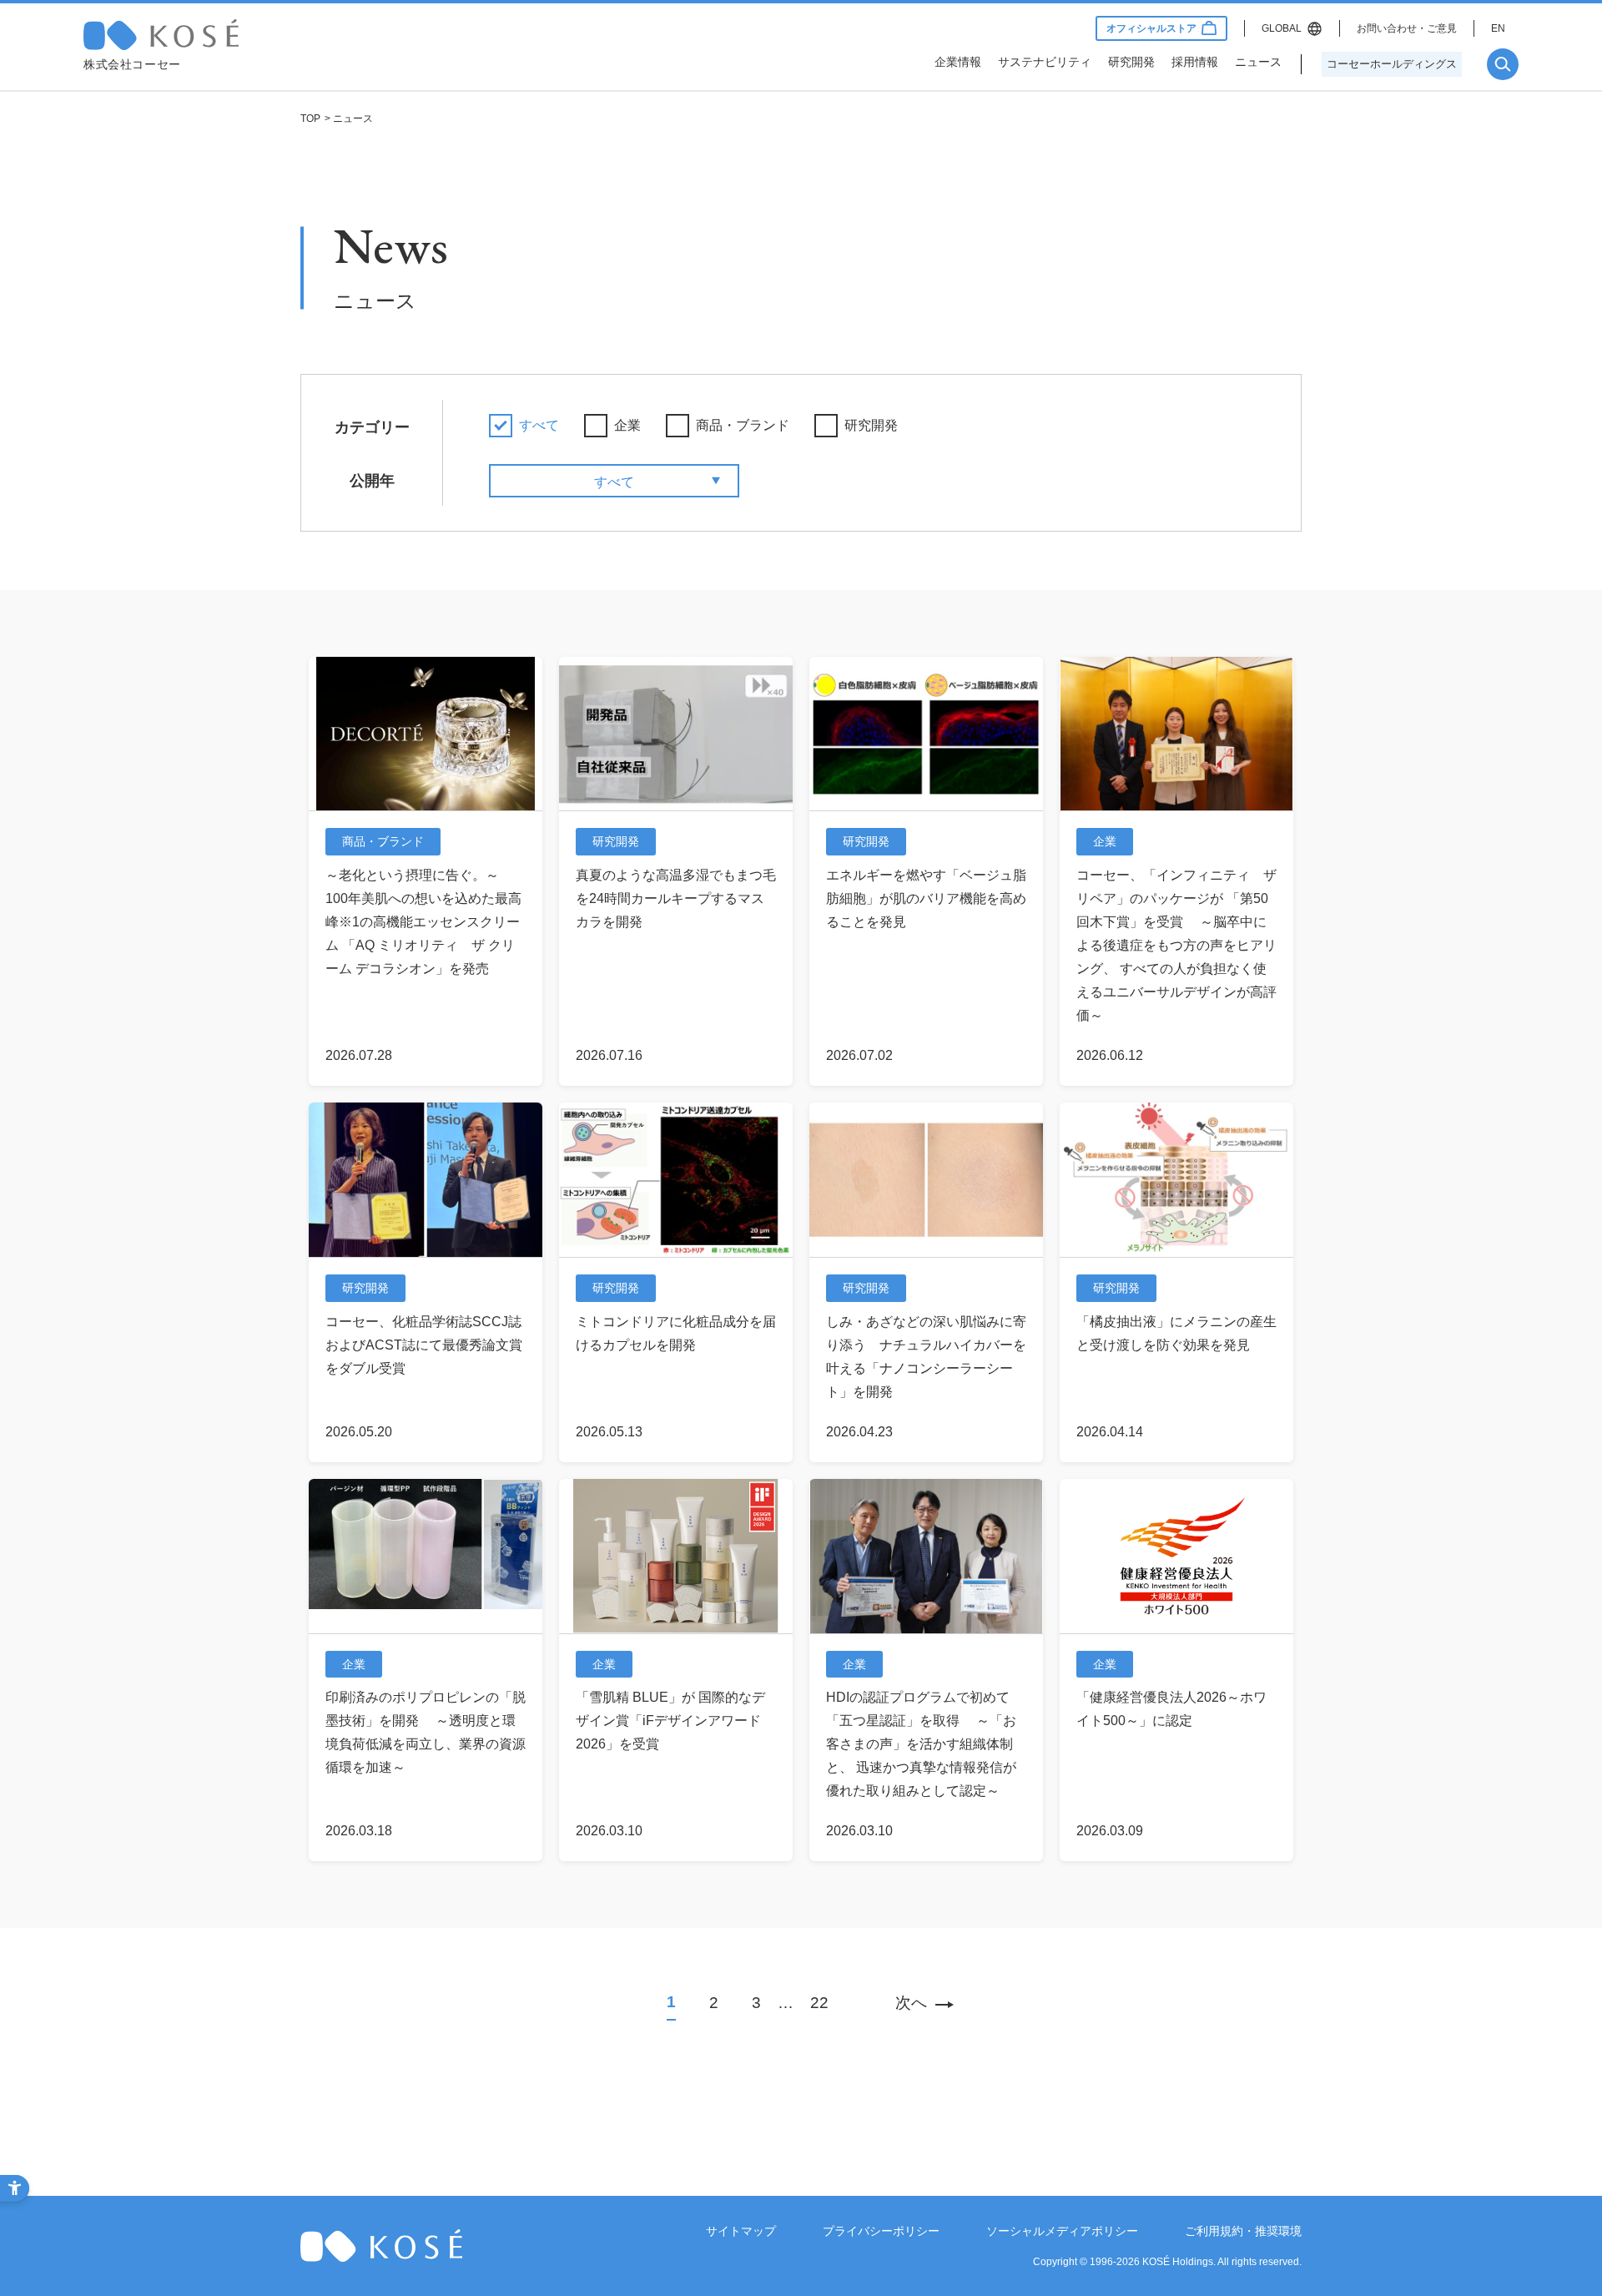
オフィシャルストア (1151, 28)
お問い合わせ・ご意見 (1407, 28)
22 (819, 2003)
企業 (627, 425)
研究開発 (871, 425)
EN (1498, 28)
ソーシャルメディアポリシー (1062, 2231)
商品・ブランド (743, 425)
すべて (539, 425)
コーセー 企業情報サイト (161, 35)
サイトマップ (741, 2231)
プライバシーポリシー (881, 2231)
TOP (310, 119)
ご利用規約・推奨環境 (1243, 2231)
